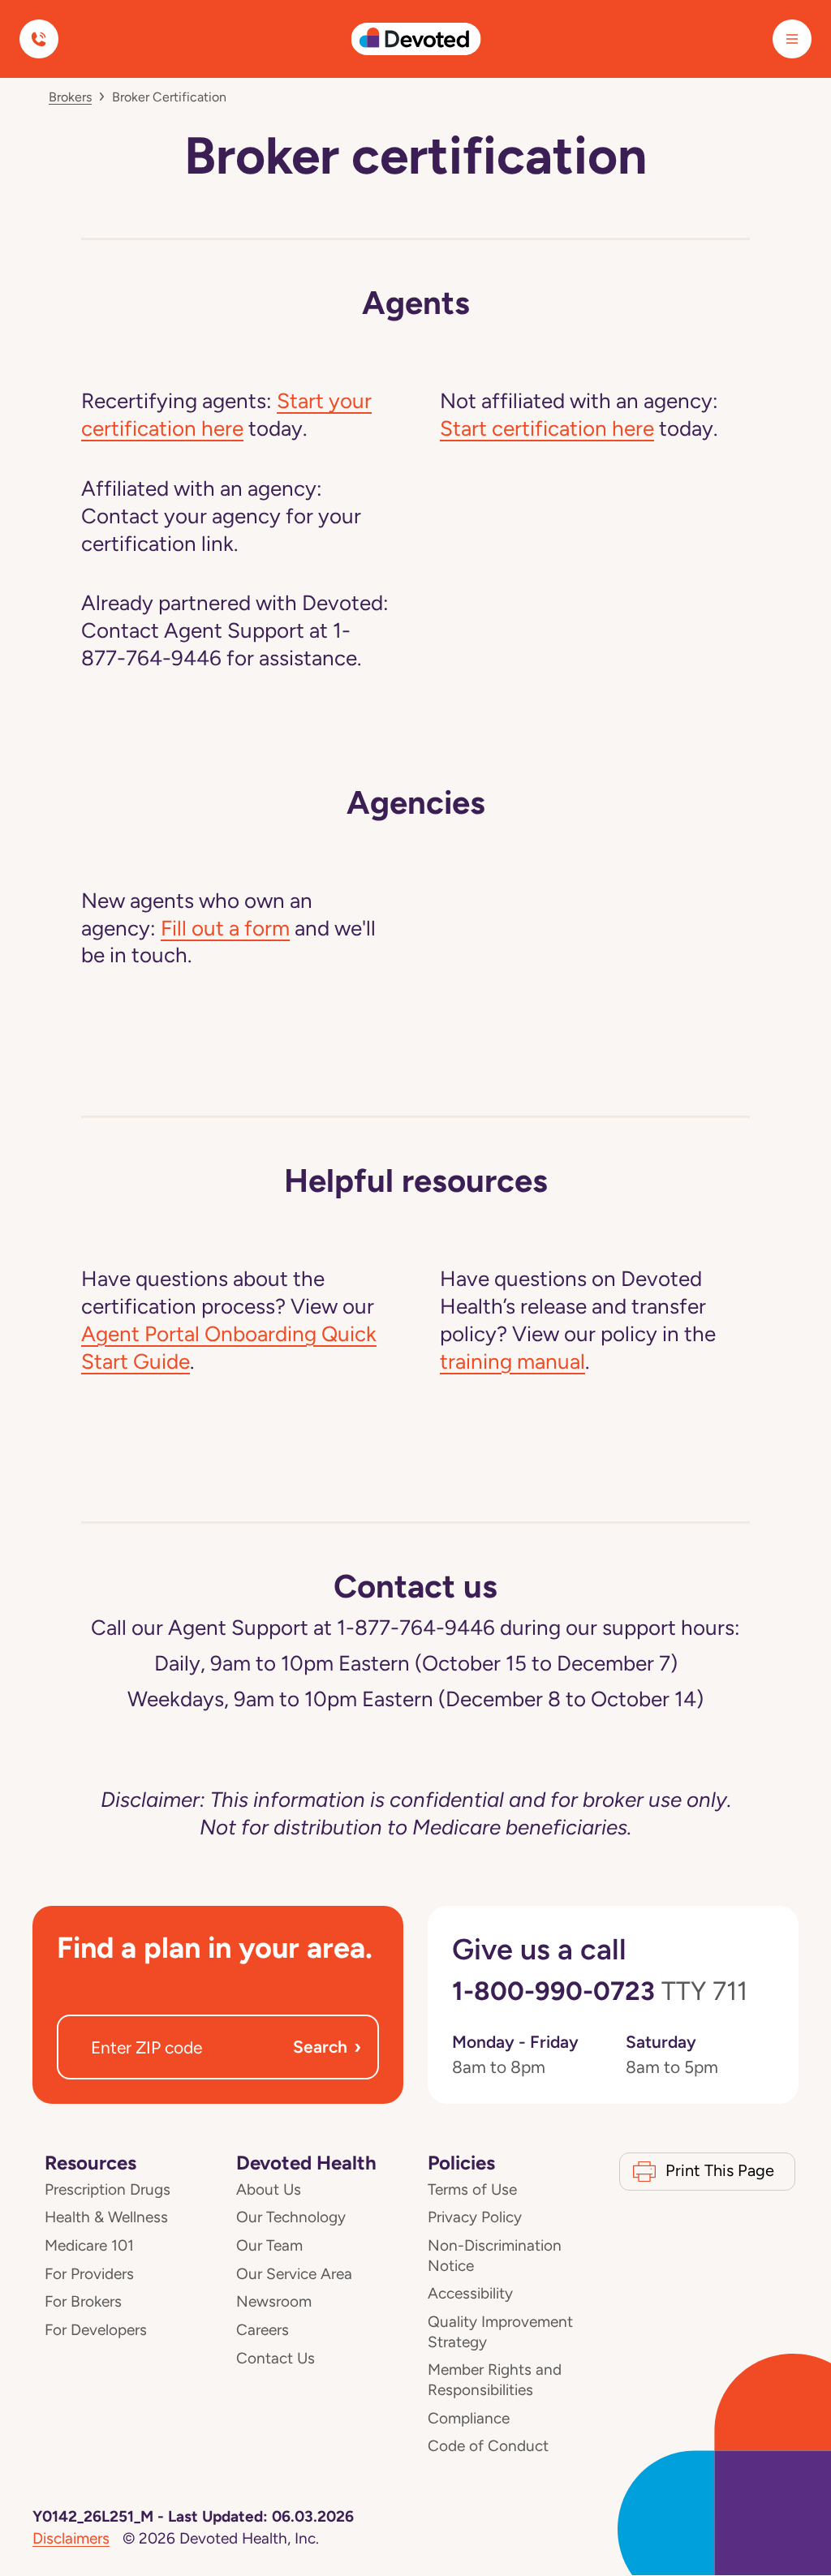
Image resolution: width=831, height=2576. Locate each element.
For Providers (89, 2274)
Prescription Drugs (108, 2189)
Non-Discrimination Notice (495, 2256)
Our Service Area (294, 2274)
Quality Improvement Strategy (500, 2332)
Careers (263, 2330)
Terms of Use (472, 2189)
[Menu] (792, 39)
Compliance (469, 2418)
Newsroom (274, 2301)
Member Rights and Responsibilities (495, 2380)
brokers (70, 97)
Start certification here (547, 428)
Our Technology (291, 2217)
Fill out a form (225, 928)
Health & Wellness (106, 2217)
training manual (512, 1361)
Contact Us (276, 2358)
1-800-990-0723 (600, 1991)
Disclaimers (71, 2538)
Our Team (269, 2245)
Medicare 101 (89, 2245)
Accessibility (470, 2293)
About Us (269, 2189)
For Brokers (83, 2301)
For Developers (96, 2330)
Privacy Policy (475, 2217)
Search (327, 2047)
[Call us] (39, 39)
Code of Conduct (488, 2446)
